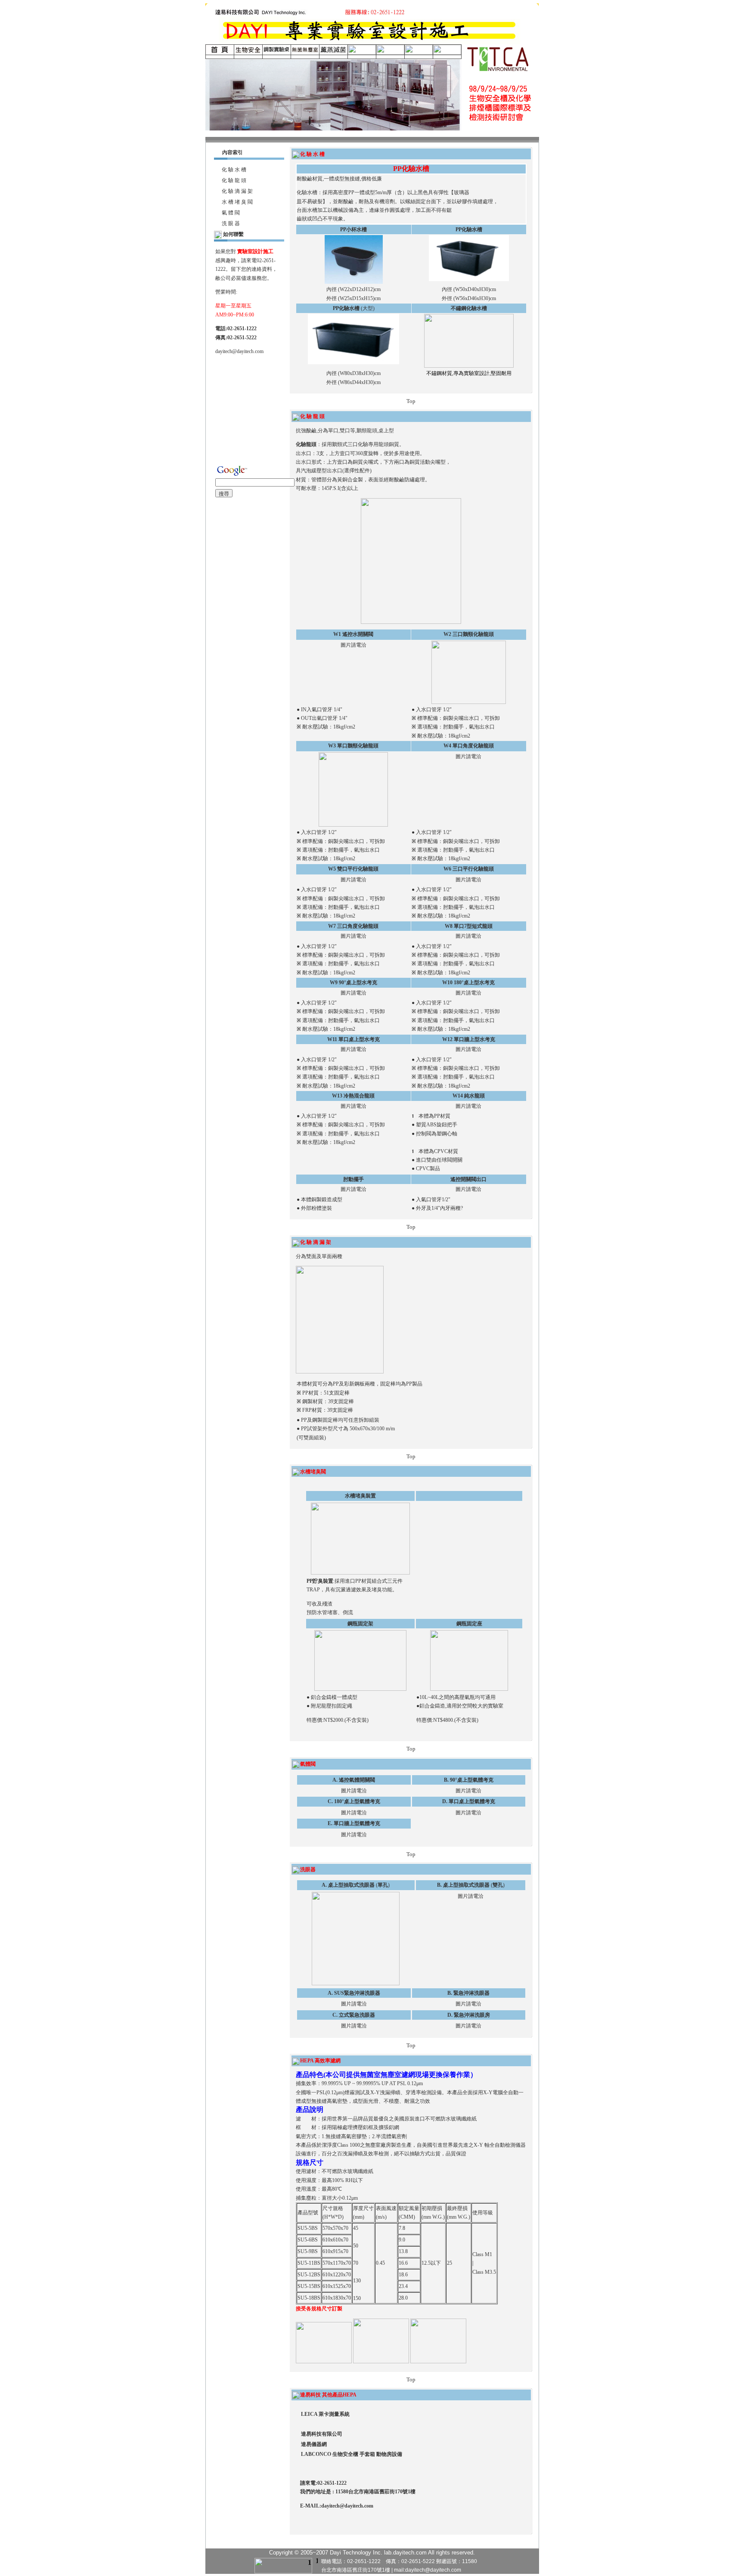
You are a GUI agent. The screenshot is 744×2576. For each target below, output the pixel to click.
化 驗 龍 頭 (237, 180)
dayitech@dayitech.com (239, 351)
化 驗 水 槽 (234, 170)
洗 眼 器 (230, 223)
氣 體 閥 (230, 213)
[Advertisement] (252, 405)
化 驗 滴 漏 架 (237, 191)
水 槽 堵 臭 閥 (237, 202)
